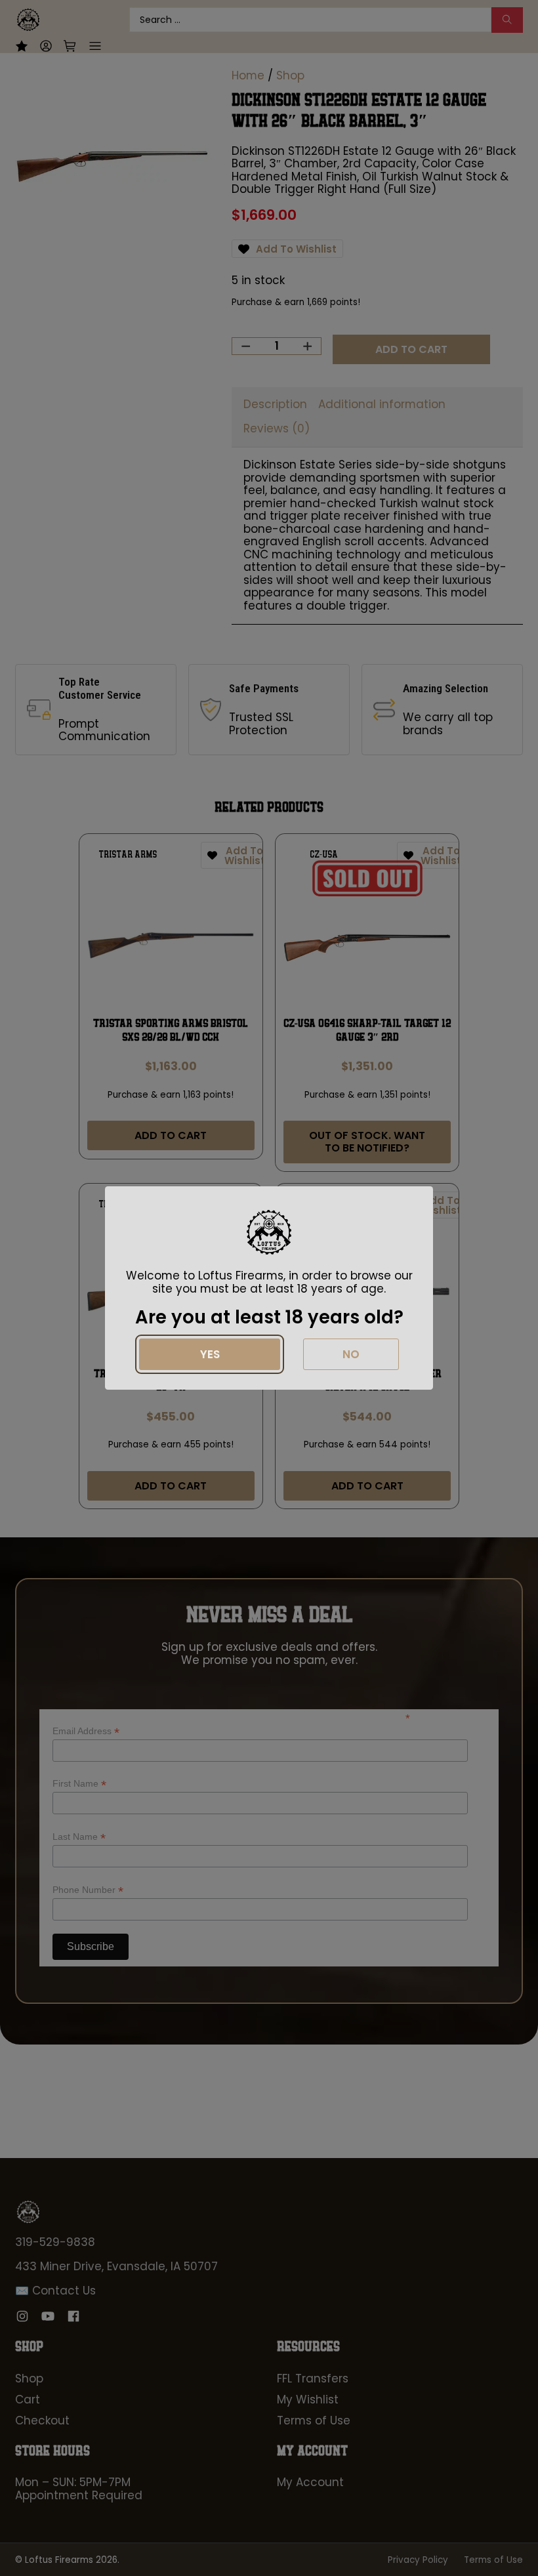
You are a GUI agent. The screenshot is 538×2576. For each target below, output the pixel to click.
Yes (210, 1354)
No (351, 1354)
